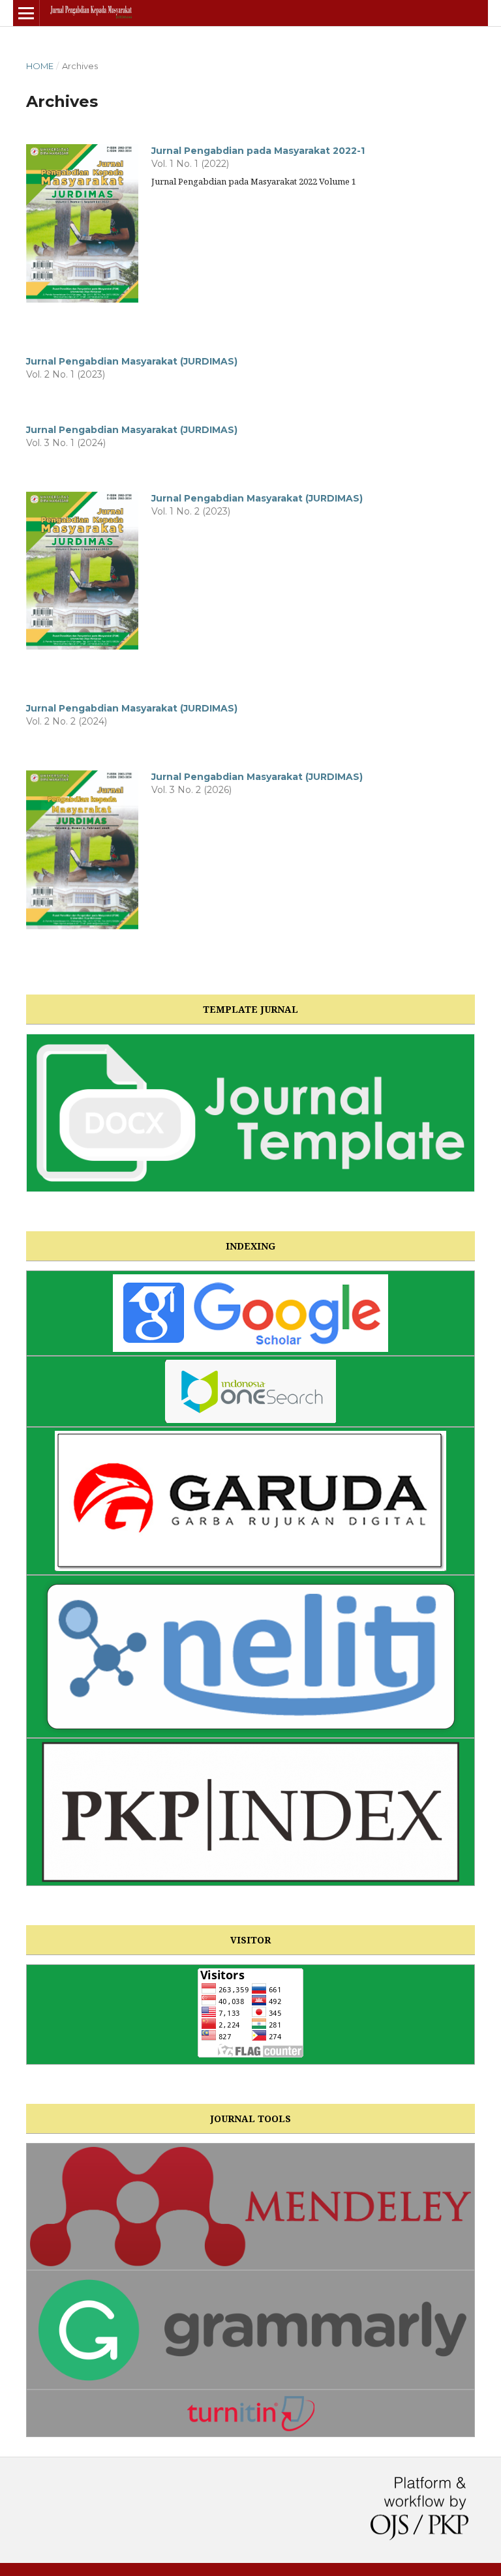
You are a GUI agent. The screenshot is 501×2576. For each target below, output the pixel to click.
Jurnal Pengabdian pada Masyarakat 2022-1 (258, 151)
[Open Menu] (26, 13)
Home (40, 66)
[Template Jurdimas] (250, 1113)
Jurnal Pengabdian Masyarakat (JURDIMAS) (132, 361)
